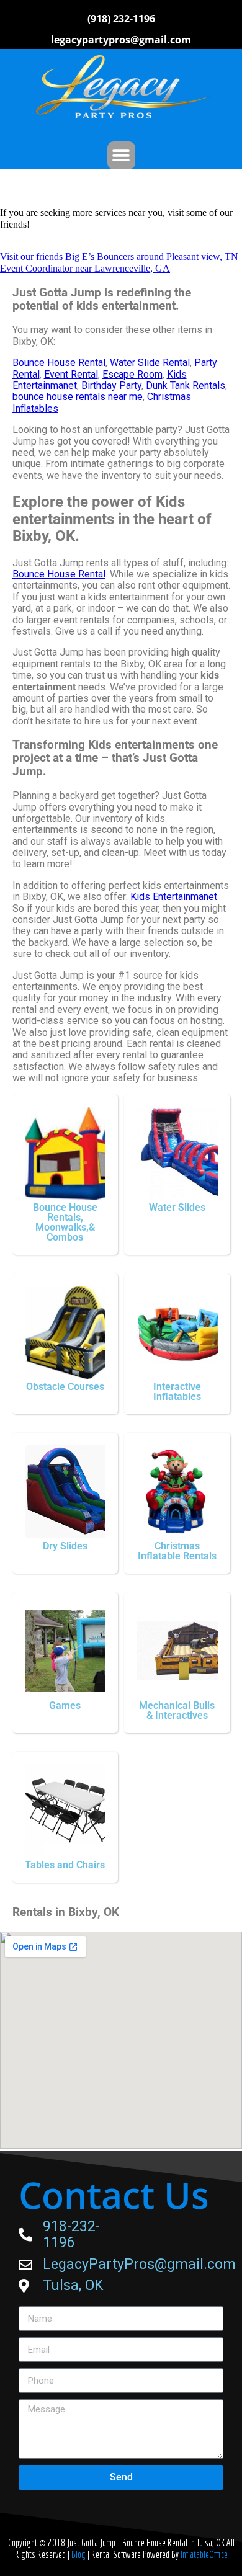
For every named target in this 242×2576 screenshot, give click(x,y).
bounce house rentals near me (78, 397)
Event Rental (71, 374)
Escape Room (132, 374)
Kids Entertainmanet (174, 897)
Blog (79, 2554)
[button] (121, 155)
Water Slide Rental (150, 363)
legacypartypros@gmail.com (121, 40)
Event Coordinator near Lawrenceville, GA (85, 268)
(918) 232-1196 (121, 19)
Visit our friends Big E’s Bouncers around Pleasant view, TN (119, 256)
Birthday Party (111, 386)
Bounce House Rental (59, 363)
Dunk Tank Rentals (186, 386)
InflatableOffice (204, 2554)
